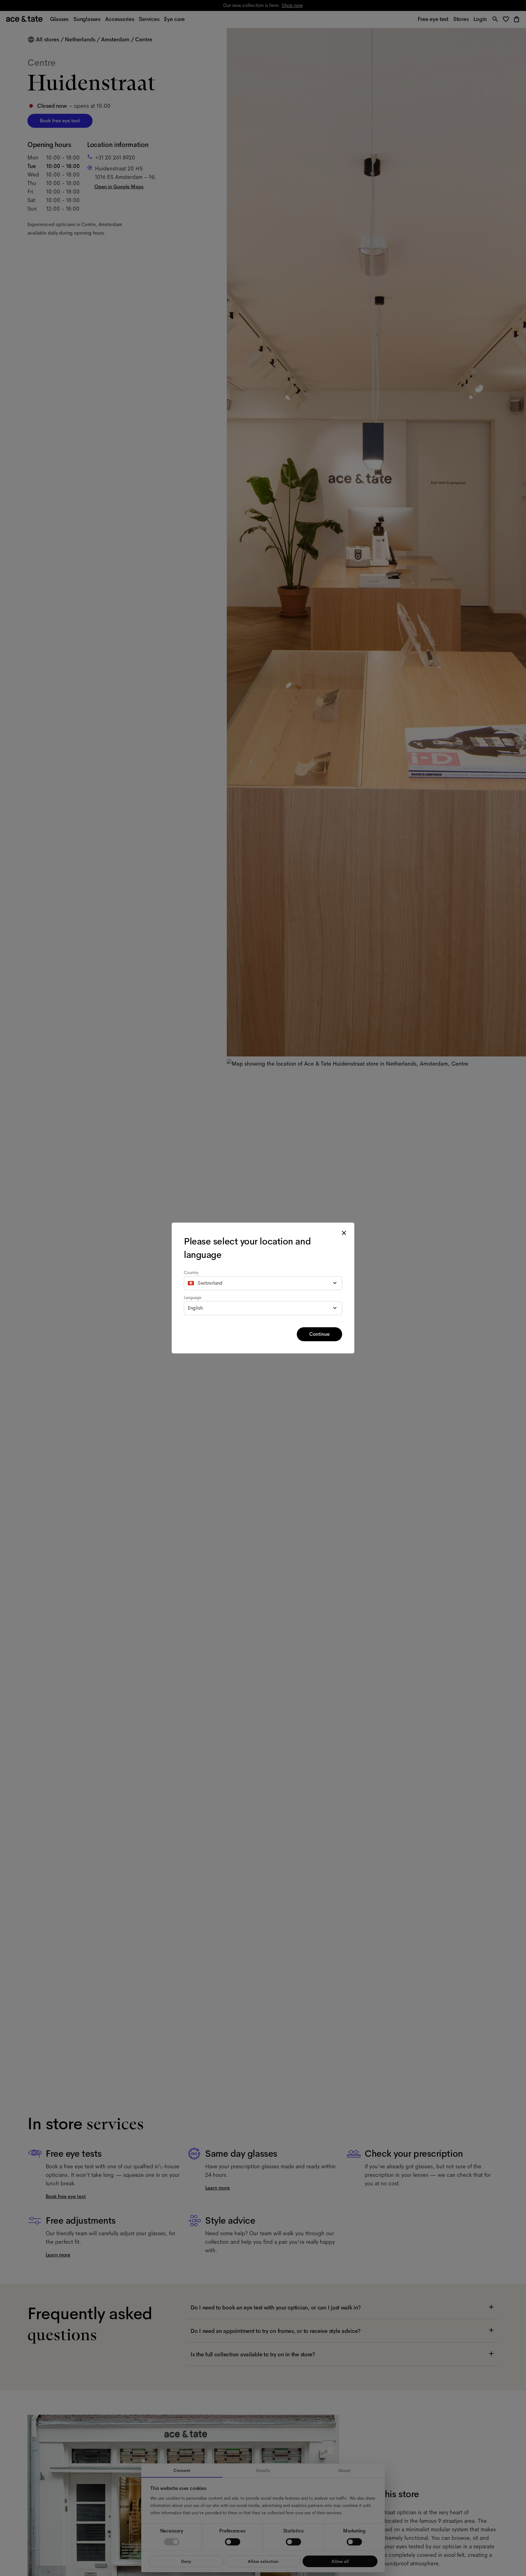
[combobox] (263, 1283)
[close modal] (344, 1233)
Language (193, 1297)
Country (191, 1272)
